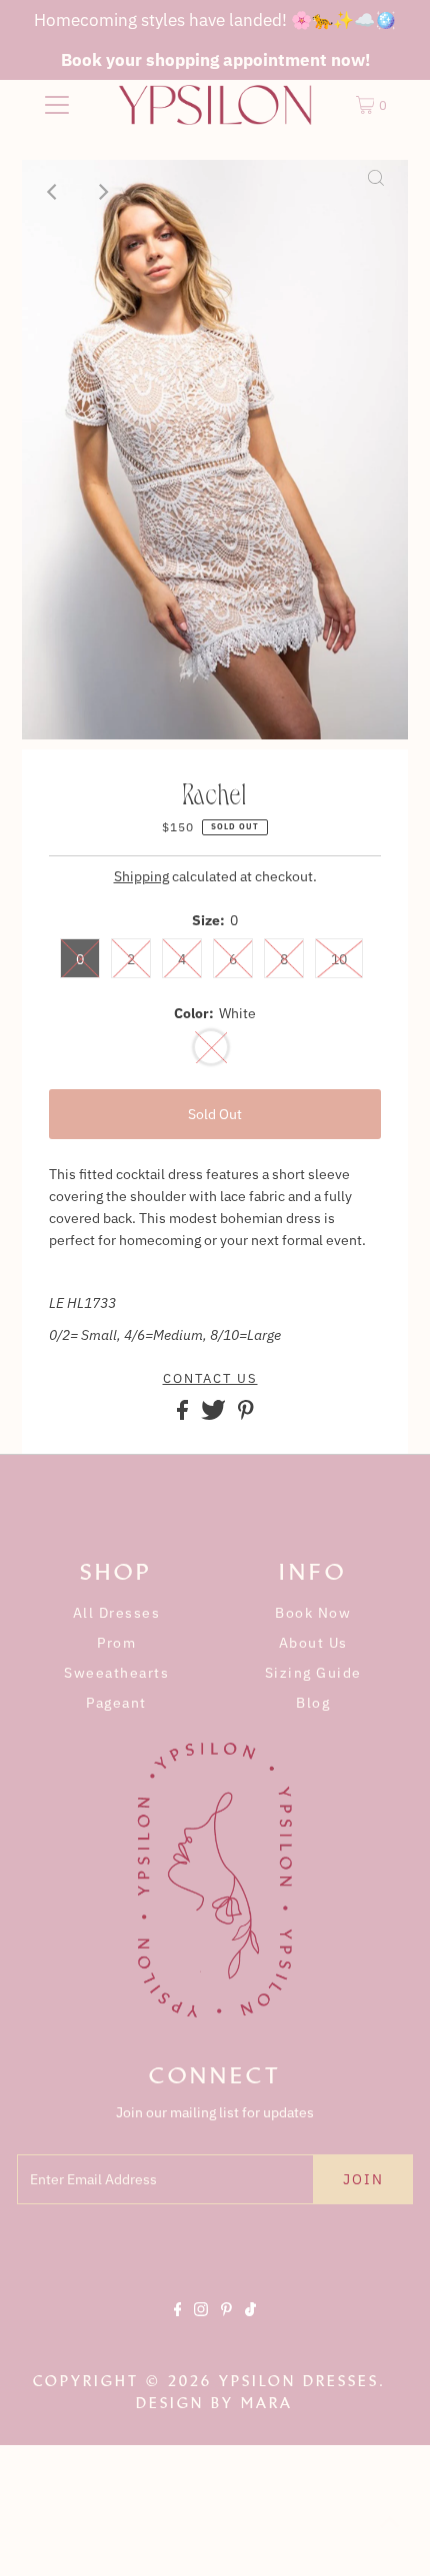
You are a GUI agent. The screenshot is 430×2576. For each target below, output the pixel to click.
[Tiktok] (250, 2326)
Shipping (141, 876)
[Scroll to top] (390, 2536)
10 (339, 959)
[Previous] (54, 192)
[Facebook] (178, 2326)
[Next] (103, 192)
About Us (313, 1643)
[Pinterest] (226, 2326)
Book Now (313, 1613)
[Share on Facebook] (184, 1415)
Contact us (210, 1379)
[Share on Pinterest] (246, 1415)
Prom (116, 1643)
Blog (313, 1703)
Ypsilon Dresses (299, 2381)
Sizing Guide (313, 1673)
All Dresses (117, 1613)
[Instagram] (201, 2326)
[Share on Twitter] (215, 1415)
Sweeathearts (116, 1673)
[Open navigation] (57, 105)
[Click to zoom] (376, 192)
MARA (267, 2403)
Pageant (116, 1703)
